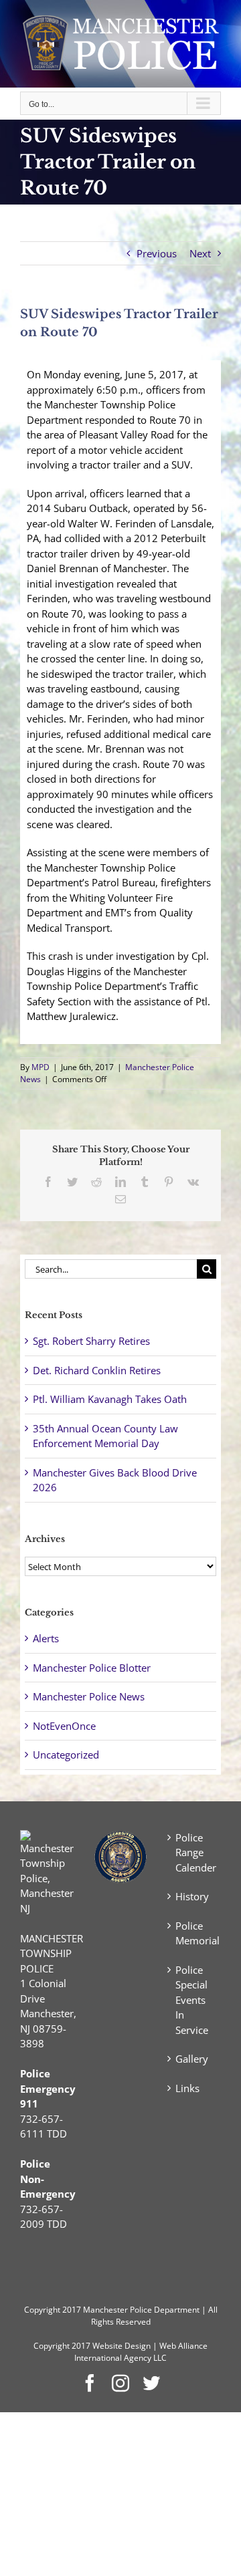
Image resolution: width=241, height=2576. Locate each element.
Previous (157, 253)
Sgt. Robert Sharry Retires (91, 1341)
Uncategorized (66, 1755)
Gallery (192, 2059)
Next (200, 253)
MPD (41, 1067)
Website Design (122, 2346)
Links (187, 2088)
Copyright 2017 (62, 2346)
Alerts (46, 1638)
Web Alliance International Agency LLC (141, 2352)
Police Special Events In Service (192, 2000)
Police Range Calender (195, 1852)
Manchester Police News (89, 1696)
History (192, 1896)
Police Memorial (195, 1933)
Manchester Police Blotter (92, 1668)
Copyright (42, 2310)
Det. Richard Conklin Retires (97, 1370)
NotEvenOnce (64, 1726)
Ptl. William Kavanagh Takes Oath (110, 1399)
